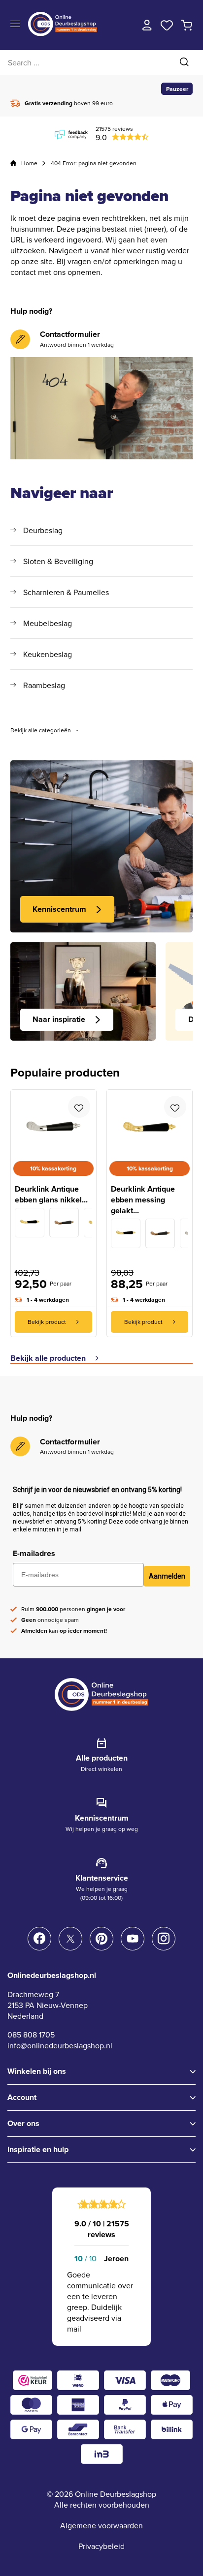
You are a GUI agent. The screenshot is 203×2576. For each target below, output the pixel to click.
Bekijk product (47, 1322)
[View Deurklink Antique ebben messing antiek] (64, 1223)
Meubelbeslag (48, 623)
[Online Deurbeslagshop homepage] (63, 33)
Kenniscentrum (59, 909)
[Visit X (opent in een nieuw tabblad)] (70, 1939)
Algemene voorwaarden (101, 2525)
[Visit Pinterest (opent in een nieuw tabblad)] (101, 1939)
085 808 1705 (31, 2035)
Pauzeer (177, 89)
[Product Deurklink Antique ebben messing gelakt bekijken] (150, 1121)
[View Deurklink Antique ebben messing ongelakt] (30, 1223)
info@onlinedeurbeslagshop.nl (60, 2045)
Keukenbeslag (48, 654)
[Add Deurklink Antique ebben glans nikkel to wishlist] (79, 1107)
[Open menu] (15, 24)
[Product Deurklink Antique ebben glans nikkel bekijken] (53, 1121)
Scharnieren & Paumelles (66, 592)
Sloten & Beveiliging (58, 561)
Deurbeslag (43, 530)
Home (29, 163)
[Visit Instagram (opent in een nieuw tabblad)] (164, 1939)
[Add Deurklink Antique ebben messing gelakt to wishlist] (175, 1107)
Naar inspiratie (59, 1019)
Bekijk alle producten (48, 1358)
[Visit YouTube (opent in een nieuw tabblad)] (133, 1939)
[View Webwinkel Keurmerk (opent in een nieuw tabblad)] (33, 2380)
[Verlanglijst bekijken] (167, 25)
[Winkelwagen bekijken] (187, 25)
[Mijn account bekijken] (147, 25)
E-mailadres (34, 1553)
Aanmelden (167, 1576)
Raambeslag (44, 685)
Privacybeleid (101, 2546)
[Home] (13, 163)
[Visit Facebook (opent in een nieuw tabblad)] (39, 1939)
